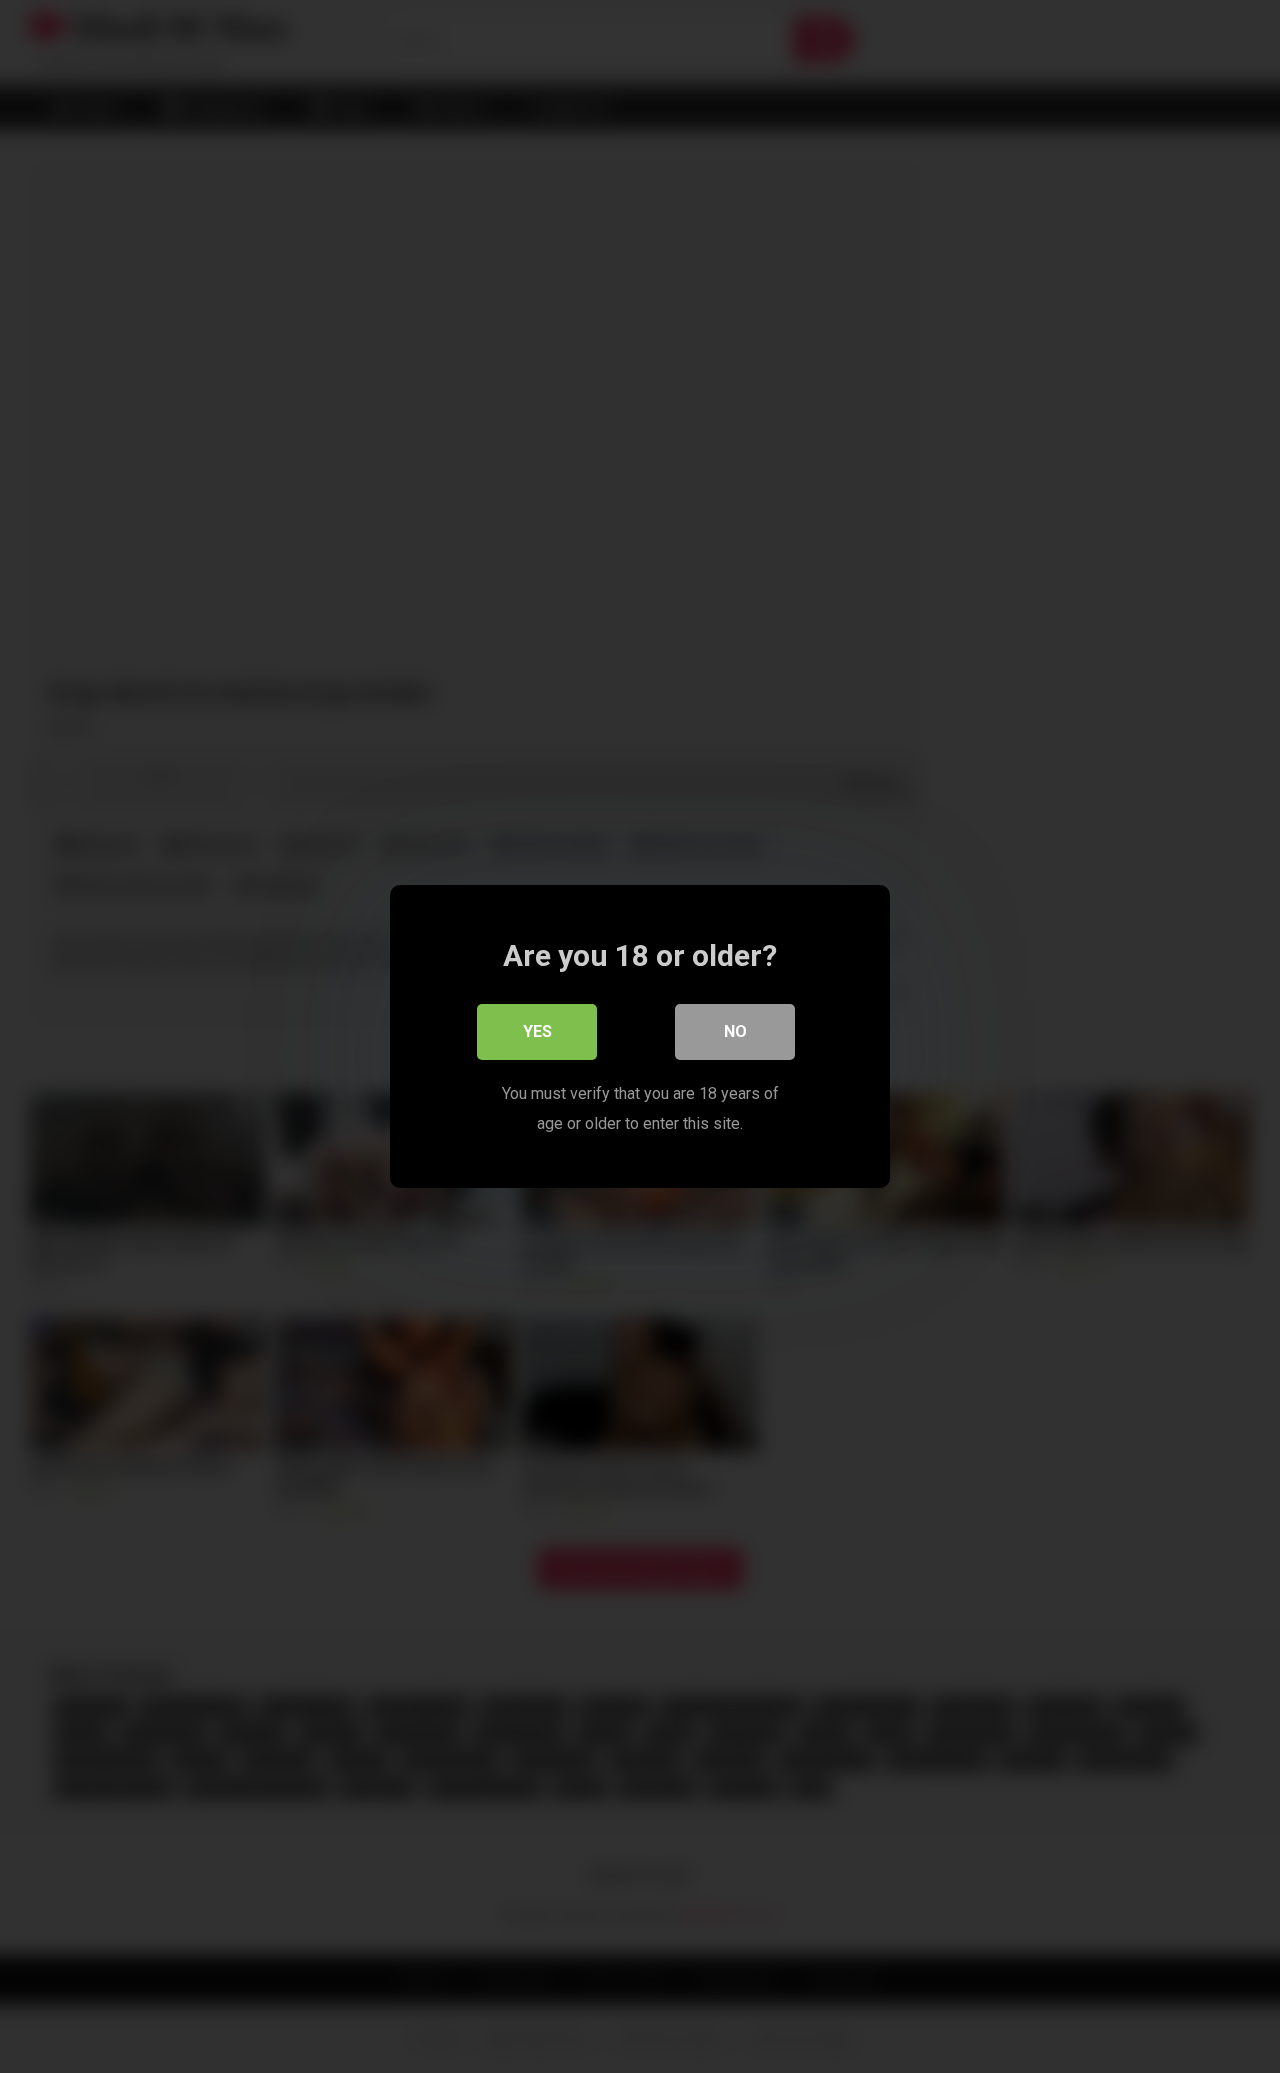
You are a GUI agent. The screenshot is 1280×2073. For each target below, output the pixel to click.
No (735, 1031)
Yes (537, 1031)
